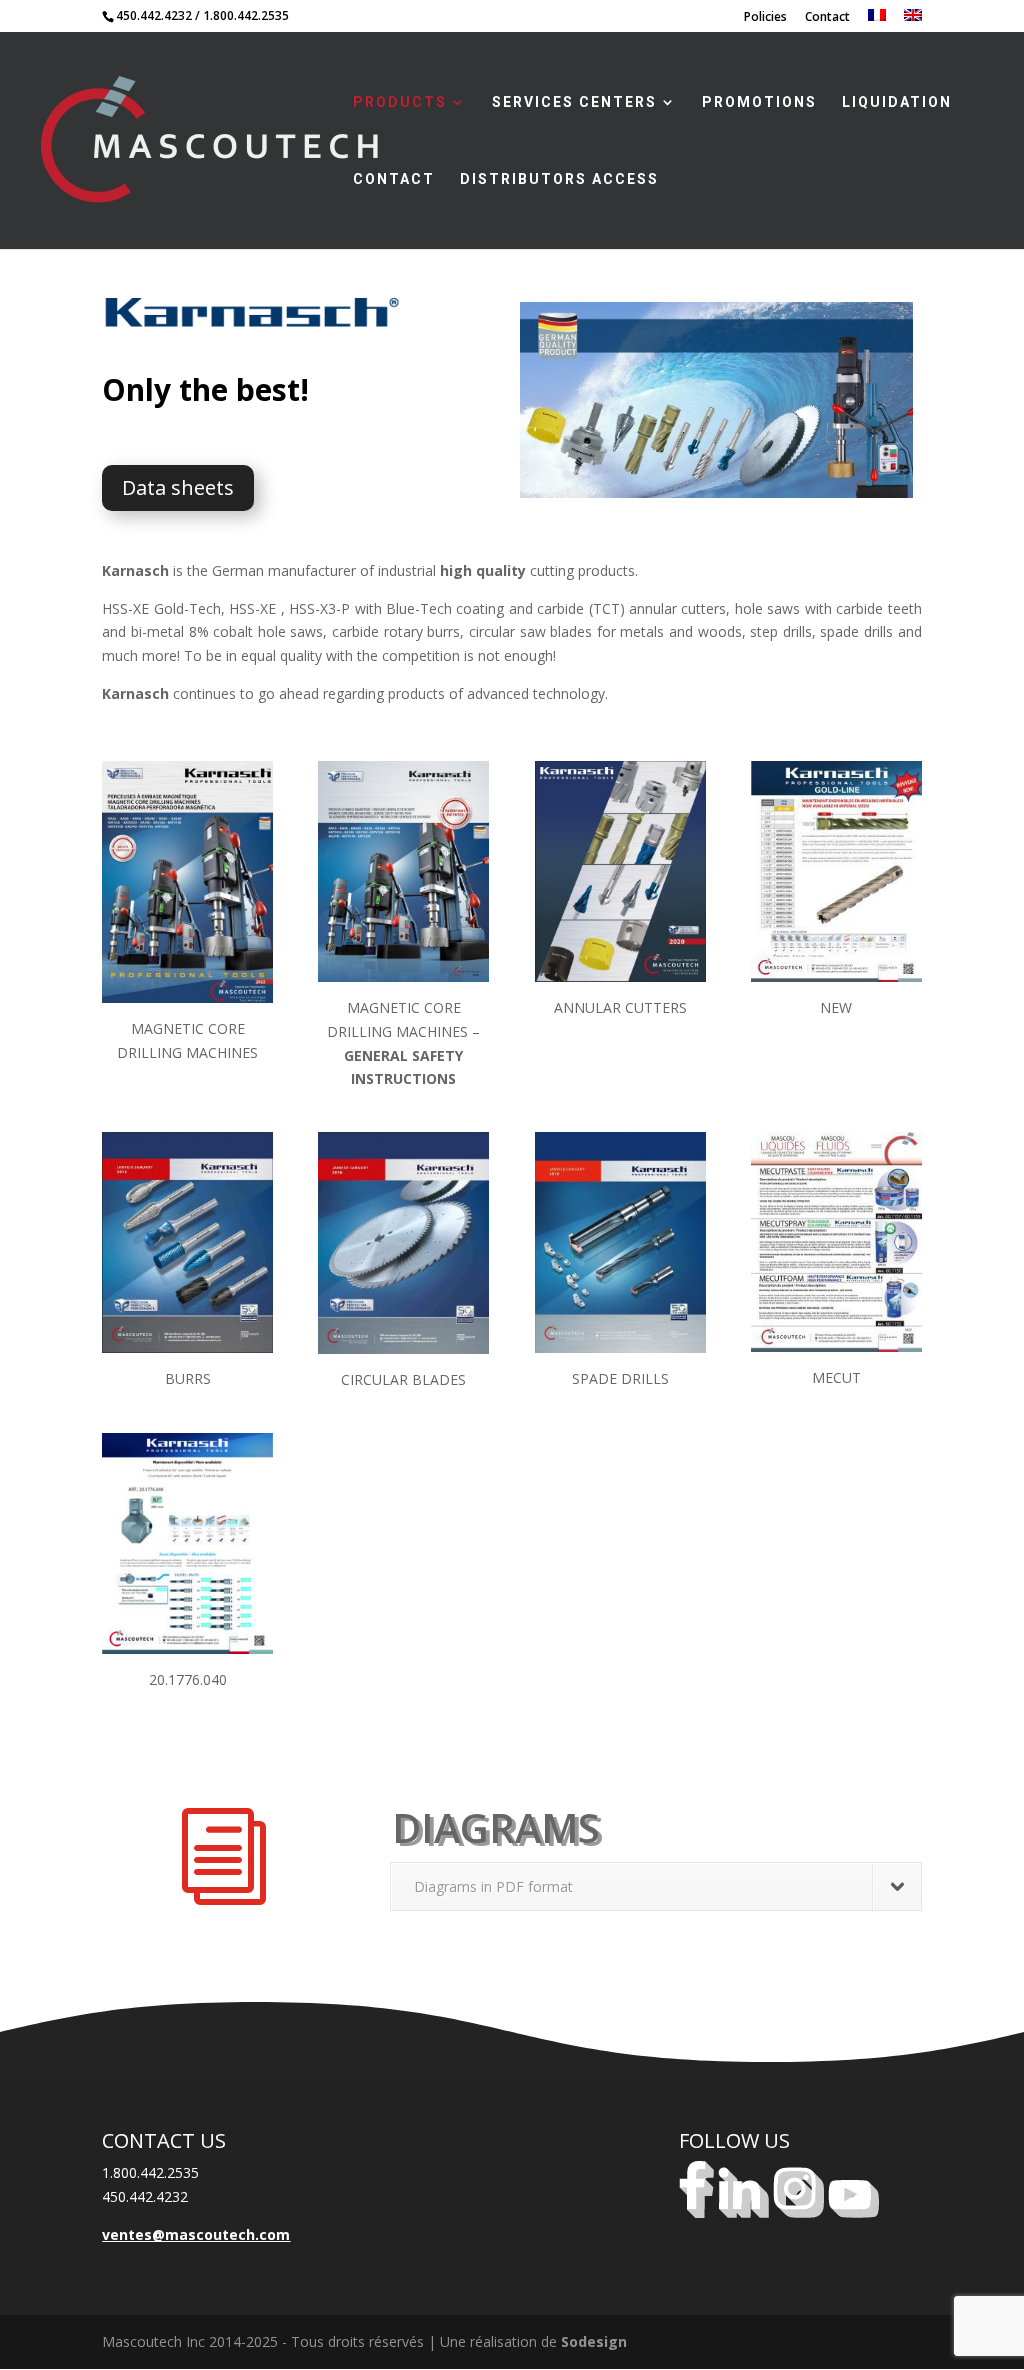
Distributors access (559, 179)
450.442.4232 (154, 15)
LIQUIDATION (897, 102)
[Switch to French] (877, 20)
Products (400, 102)
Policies (765, 18)
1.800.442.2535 (246, 15)
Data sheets (178, 487)
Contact (827, 18)
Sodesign (594, 2341)
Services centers (574, 102)
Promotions (759, 102)
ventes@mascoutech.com (196, 2234)
